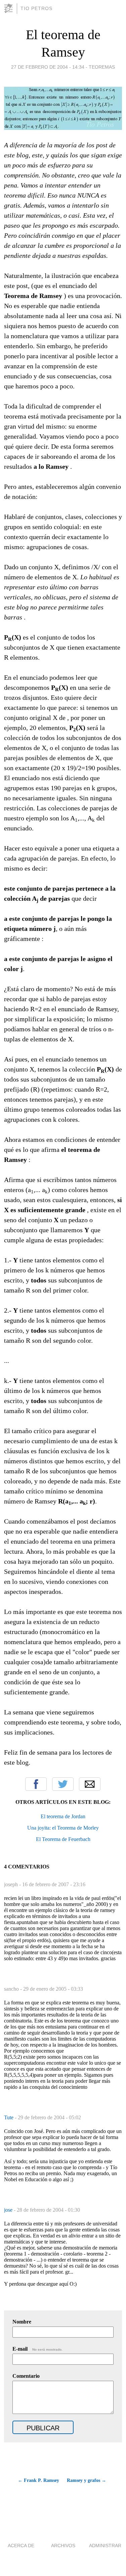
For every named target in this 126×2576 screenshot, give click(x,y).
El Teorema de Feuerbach (63, 1839)
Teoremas (102, 67)
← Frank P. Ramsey (38, 2480)
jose (9, 2210)
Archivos (63, 2546)
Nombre (22, 2322)
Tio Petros (36, 8)
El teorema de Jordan (63, 1816)
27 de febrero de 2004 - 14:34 (48, 67)
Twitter (63, 1784)
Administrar (105, 2546)
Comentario (26, 2376)
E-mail (37, 2349)
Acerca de (21, 2546)
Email (90, 1784)
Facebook (36, 1784)
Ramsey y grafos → (87, 2480)
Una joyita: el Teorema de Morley (63, 1828)
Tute (9, 2117)
